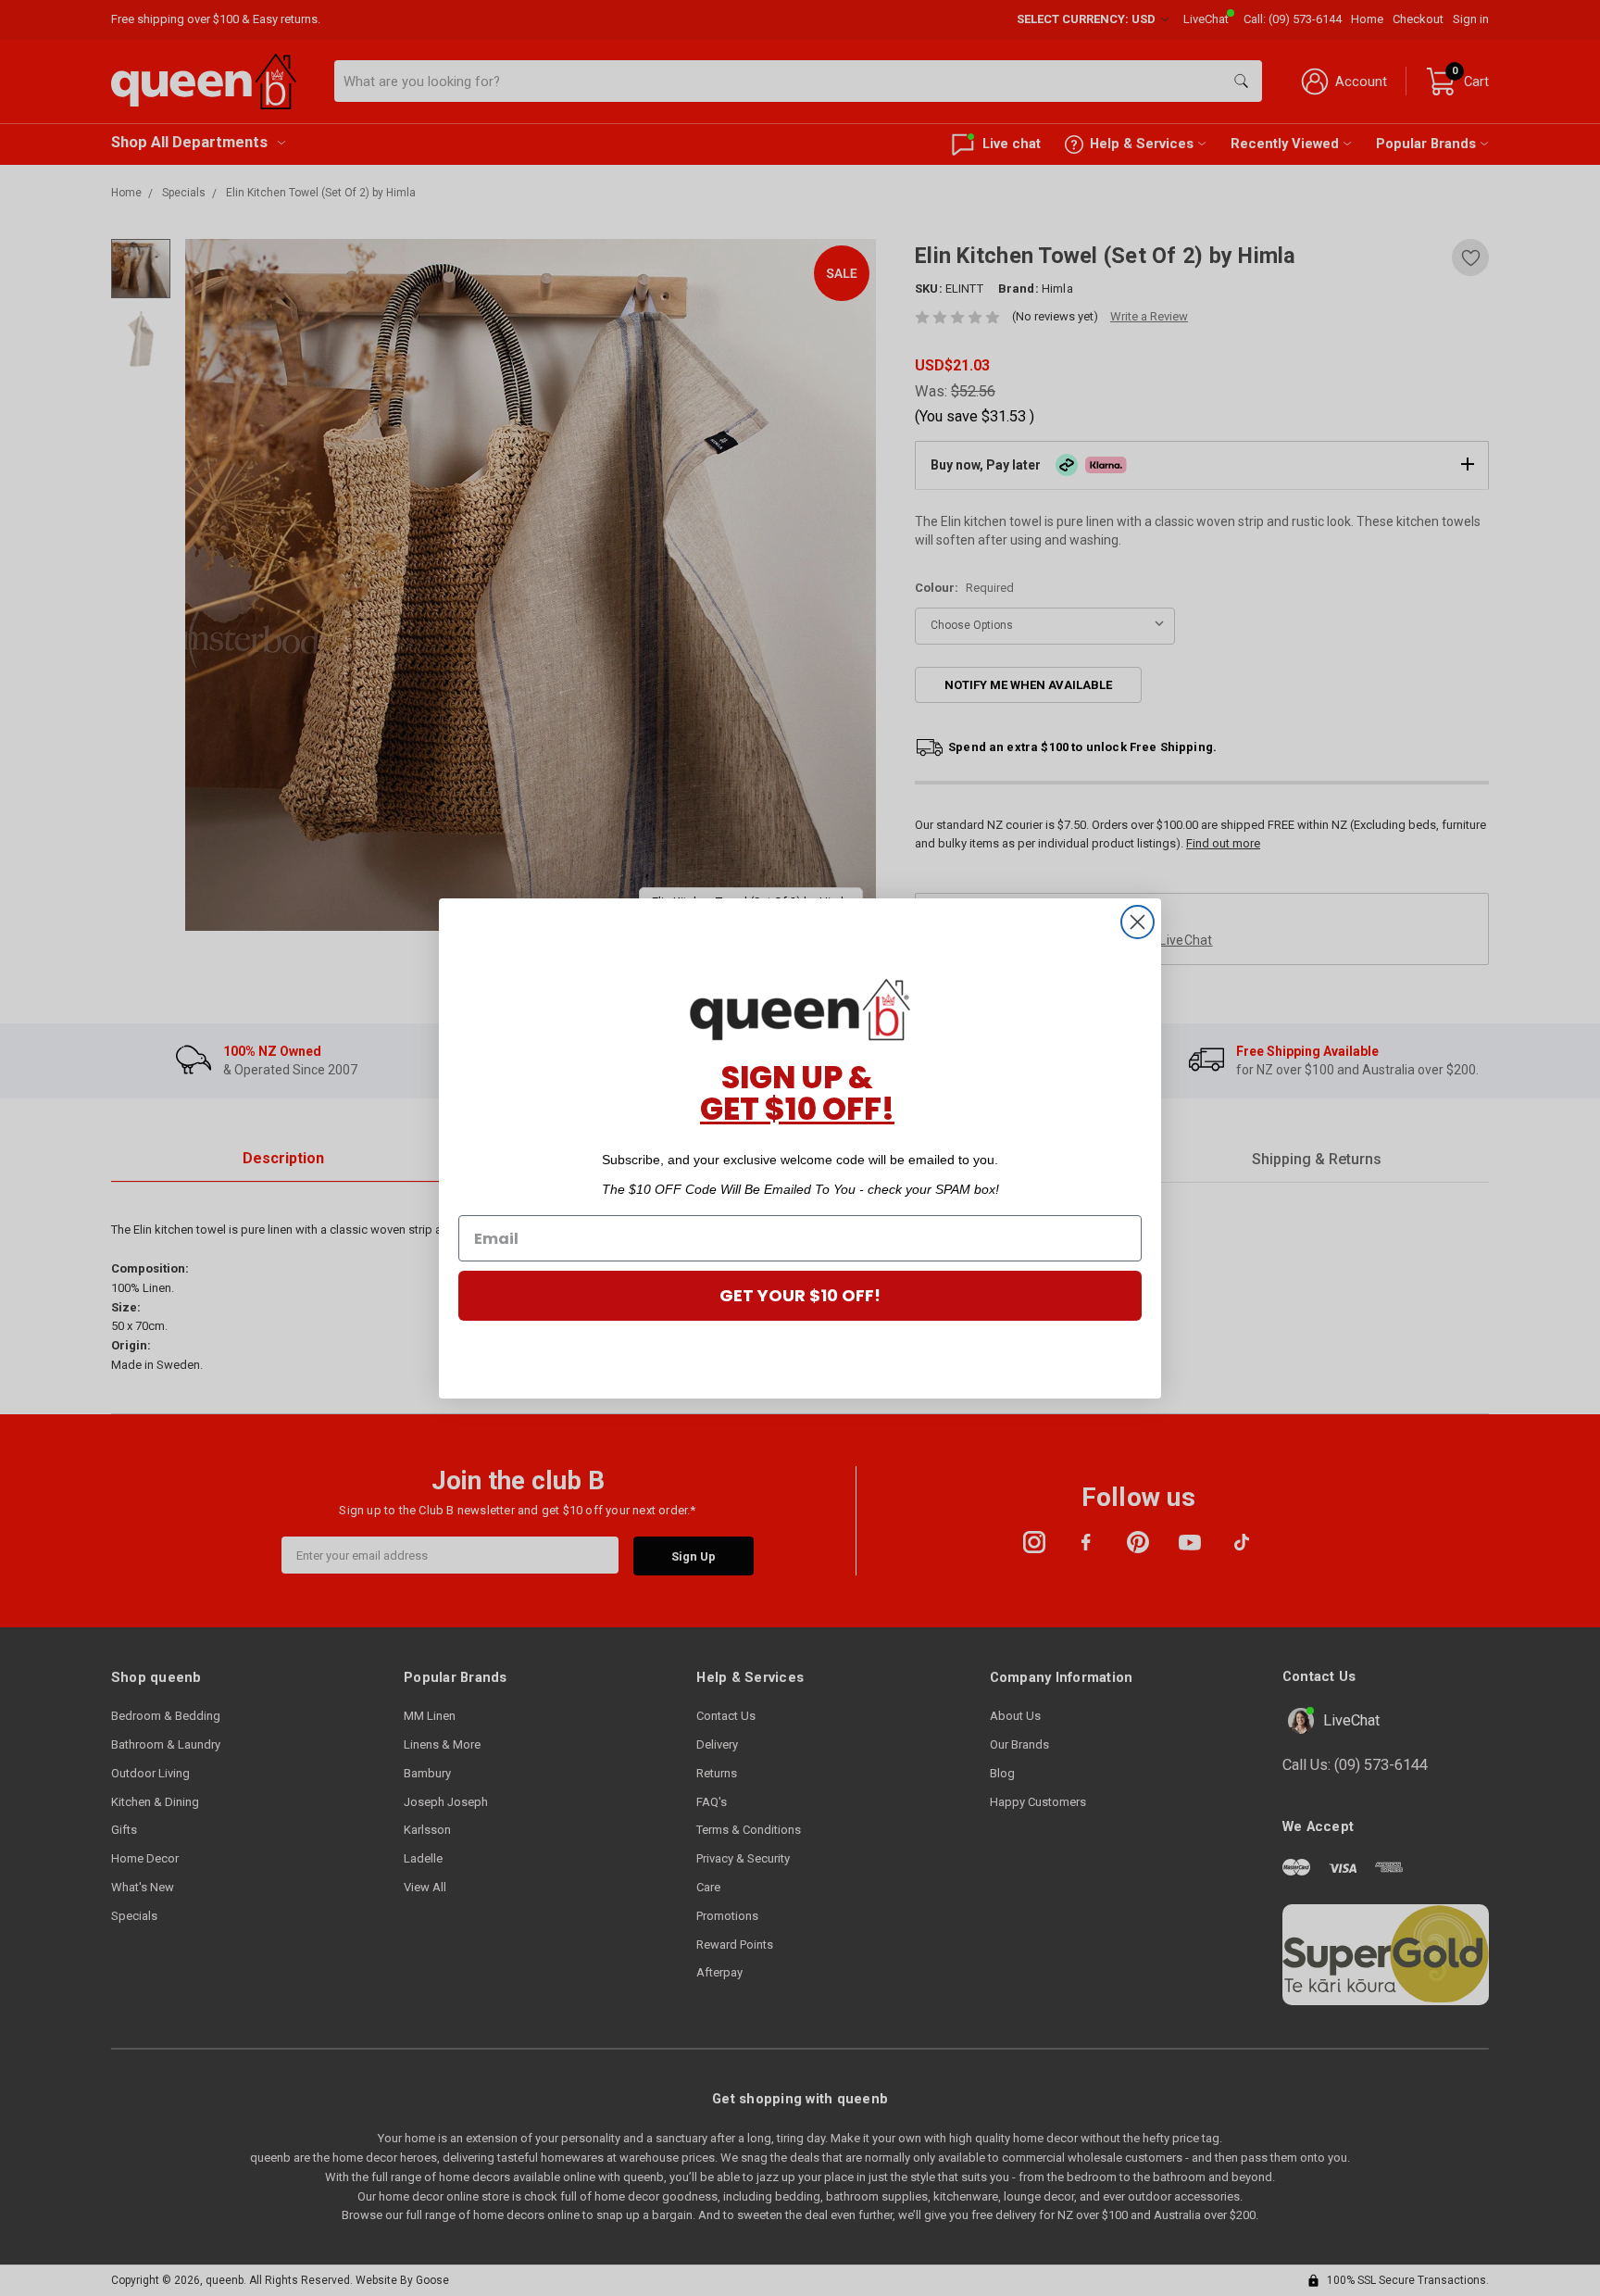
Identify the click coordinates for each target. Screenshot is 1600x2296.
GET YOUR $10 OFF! (800, 1295)
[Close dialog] (1137, 922)
